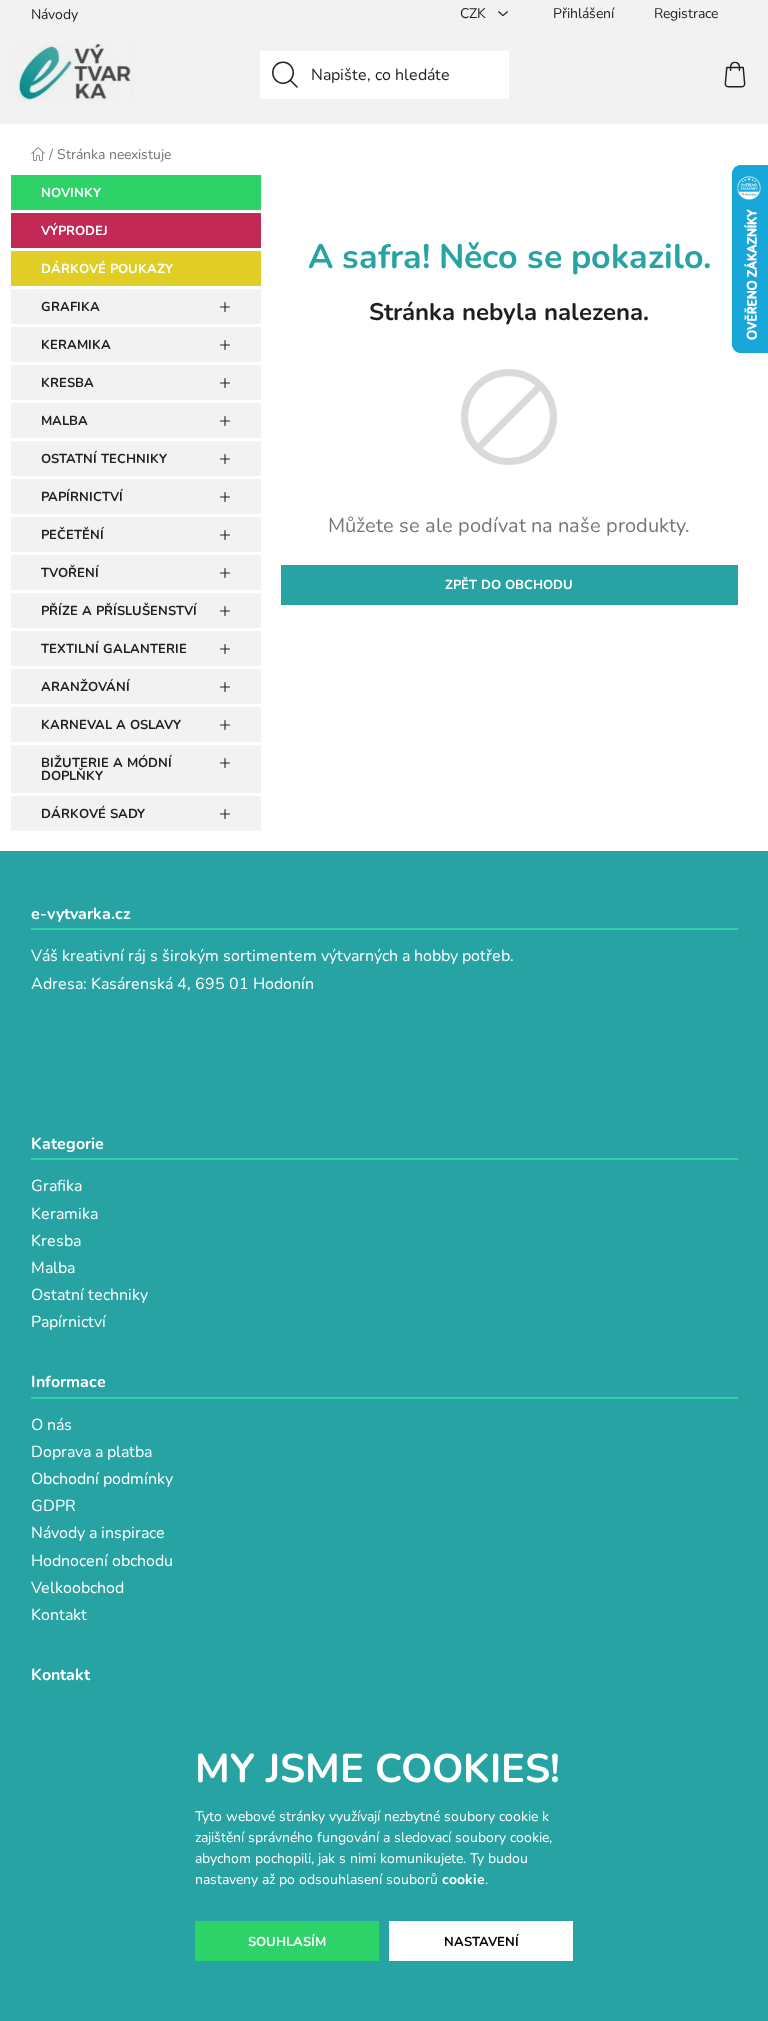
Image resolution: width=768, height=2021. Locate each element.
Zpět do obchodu (509, 585)
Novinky (71, 193)
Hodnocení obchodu (102, 1561)
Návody (54, 14)
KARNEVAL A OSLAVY (111, 725)
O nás (51, 1425)
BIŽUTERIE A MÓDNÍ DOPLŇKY (106, 769)
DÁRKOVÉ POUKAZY (107, 269)
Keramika (64, 1214)
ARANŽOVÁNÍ (85, 687)
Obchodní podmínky (102, 1479)
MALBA (64, 421)
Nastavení (481, 1942)
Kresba (56, 1241)
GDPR (53, 1506)
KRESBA (67, 383)
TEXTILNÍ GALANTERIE (114, 649)
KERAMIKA (76, 345)
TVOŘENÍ (70, 573)
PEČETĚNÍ (72, 535)
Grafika (56, 1186)
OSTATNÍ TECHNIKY (104, 459)
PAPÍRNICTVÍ (82, 497)
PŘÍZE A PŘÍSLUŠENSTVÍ (119, 611)
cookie (463, 1879)
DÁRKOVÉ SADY (93, 814)
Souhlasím (287, 1942)
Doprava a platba (91, 1452)
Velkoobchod (77, 1588)
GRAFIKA (70, 307)
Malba (53, 1268)
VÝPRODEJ (74, 231)
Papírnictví (68, 1322)
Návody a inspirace (98, 1533)
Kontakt (59, 1615)
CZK (475, 13)
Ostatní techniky (89, 1295)
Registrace (686, 13)
